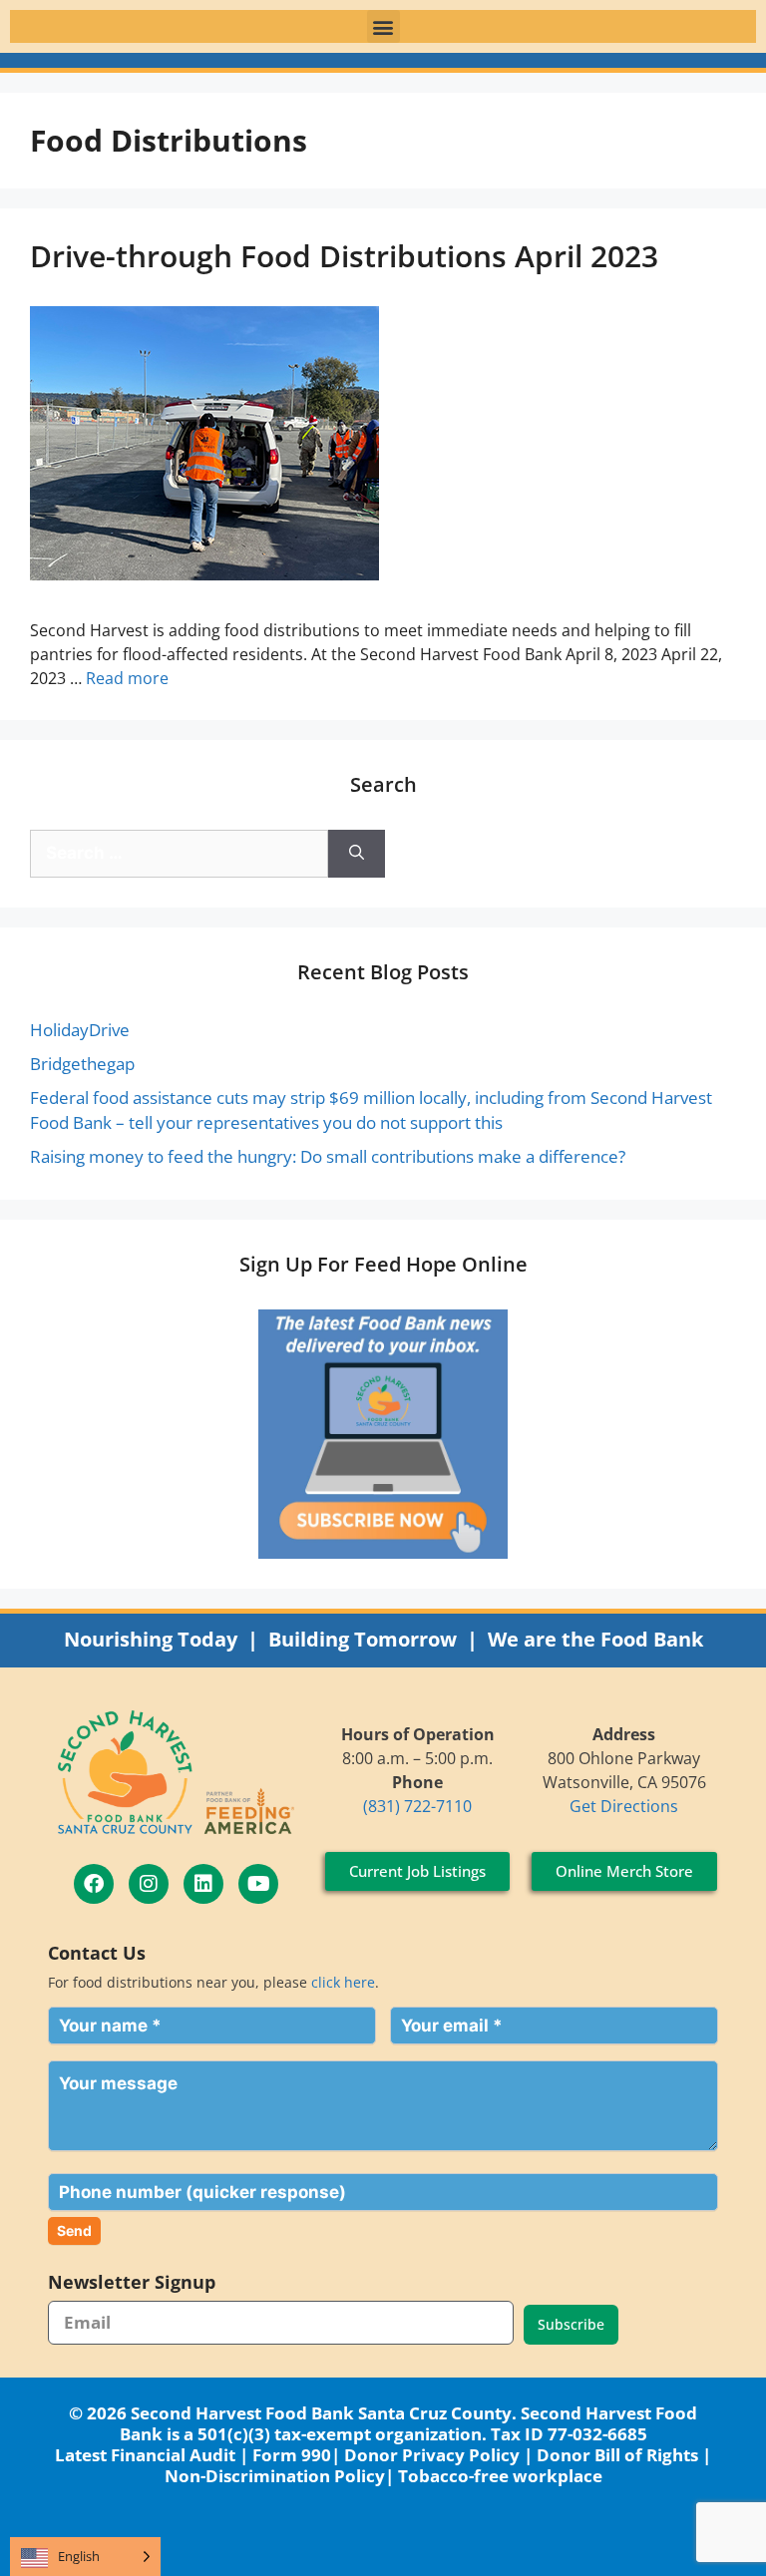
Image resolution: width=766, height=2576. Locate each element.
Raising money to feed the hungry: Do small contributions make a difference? (328, 1156)
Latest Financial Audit (145, 2455)
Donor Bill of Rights (617, 2455)
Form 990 (292, 2455)
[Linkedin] (203, 1884)
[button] (383, 26)
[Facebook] (94, 1884)
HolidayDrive (80, 1030)
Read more (127, 678)
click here (343, 1982)
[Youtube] (258, 1884)
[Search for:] (179, 854)
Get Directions (624, 1806)
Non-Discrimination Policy (275, 2476)
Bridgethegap (82, 1064)
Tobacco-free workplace (500, 2476)
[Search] (357, 854)
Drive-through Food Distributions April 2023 (344, 256)
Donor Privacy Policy (432, 2455)
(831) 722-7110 (417, 1806)
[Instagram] (149, 1884)
